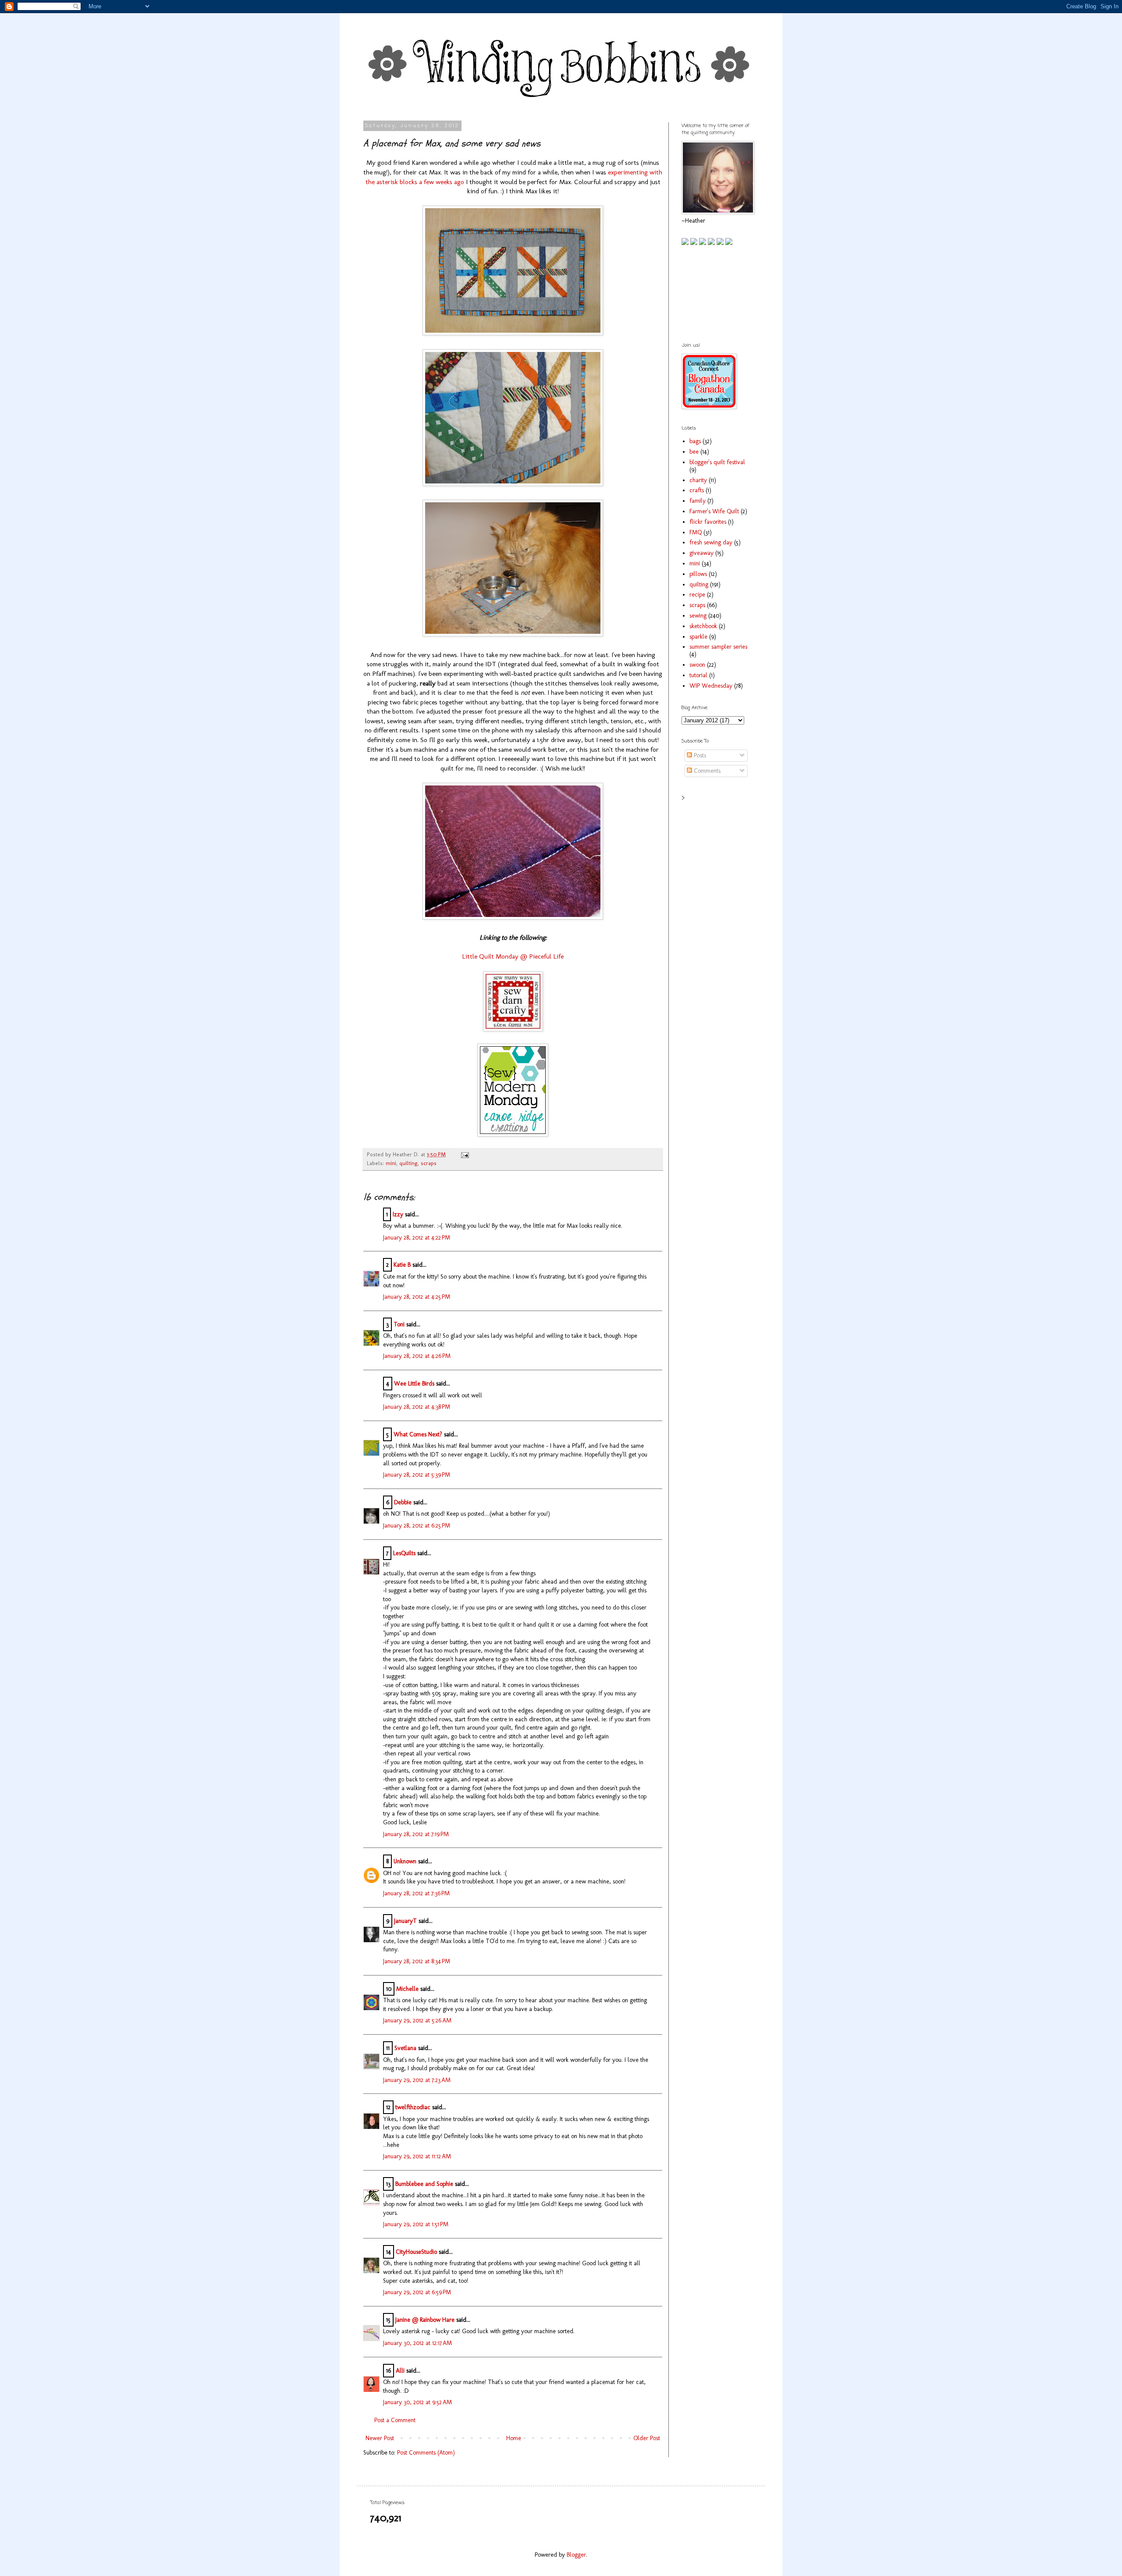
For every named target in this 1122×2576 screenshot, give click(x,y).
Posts (699, 755)
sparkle (698, 637)
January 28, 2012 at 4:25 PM (417, 1297)
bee (694, 452)
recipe (697, 595)
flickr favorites (708, 522)
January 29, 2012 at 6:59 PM (417, 2292)
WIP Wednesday (711, 686)
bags (695, 441)
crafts (697, 490)
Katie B (402, 1265)
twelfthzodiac (413, 2107)
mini (391, 1163)
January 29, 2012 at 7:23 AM (417, 2080)
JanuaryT (405, 1921)
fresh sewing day (711, 542)
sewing (698, 616)
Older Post (647, 2438)
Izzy (398, 1214)
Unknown (405, 1861)
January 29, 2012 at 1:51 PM (416, 2224)
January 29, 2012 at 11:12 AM (417, 2156)
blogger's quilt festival (717, 462)
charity (698, 480)
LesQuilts (404, 1553)
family (698, 501)
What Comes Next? (418, 1434)
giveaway (701, 553)
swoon (697, 665)
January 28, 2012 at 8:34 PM (417, 1961)
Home (514, 2438)
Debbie (403, 1502)
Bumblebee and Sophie (424, 2184)
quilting (408, 1163)
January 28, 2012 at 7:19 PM (416, 1834)
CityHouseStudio (416, 2252)
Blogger (576, 2555)
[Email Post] (464, 1154)
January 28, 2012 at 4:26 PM (417, 1356)
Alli (400, 2371)
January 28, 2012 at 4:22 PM (417, 1238)
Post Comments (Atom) (426, 2453)
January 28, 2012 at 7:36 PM (416, 1893)
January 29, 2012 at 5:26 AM (417, 2020)
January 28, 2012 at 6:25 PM (417, 1526)
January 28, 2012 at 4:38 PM (417, 1407)
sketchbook (703, 626)
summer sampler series (718, 647)
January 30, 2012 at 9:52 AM (417, 2402)
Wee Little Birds (414, 1384)
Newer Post (380, 2438)
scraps (429, 1163)
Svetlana (405, 2048)
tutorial (698, 675)
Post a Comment (395, 2420)
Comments (706, 771)
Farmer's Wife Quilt (714, 511)
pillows (698, 574)
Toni (399, 1324)
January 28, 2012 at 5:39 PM (417, 1475)
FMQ (696, 532)
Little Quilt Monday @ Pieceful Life (513, 956)
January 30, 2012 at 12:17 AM (417, 2343)
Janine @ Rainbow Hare (425, 2320)
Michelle (407, 1989)
